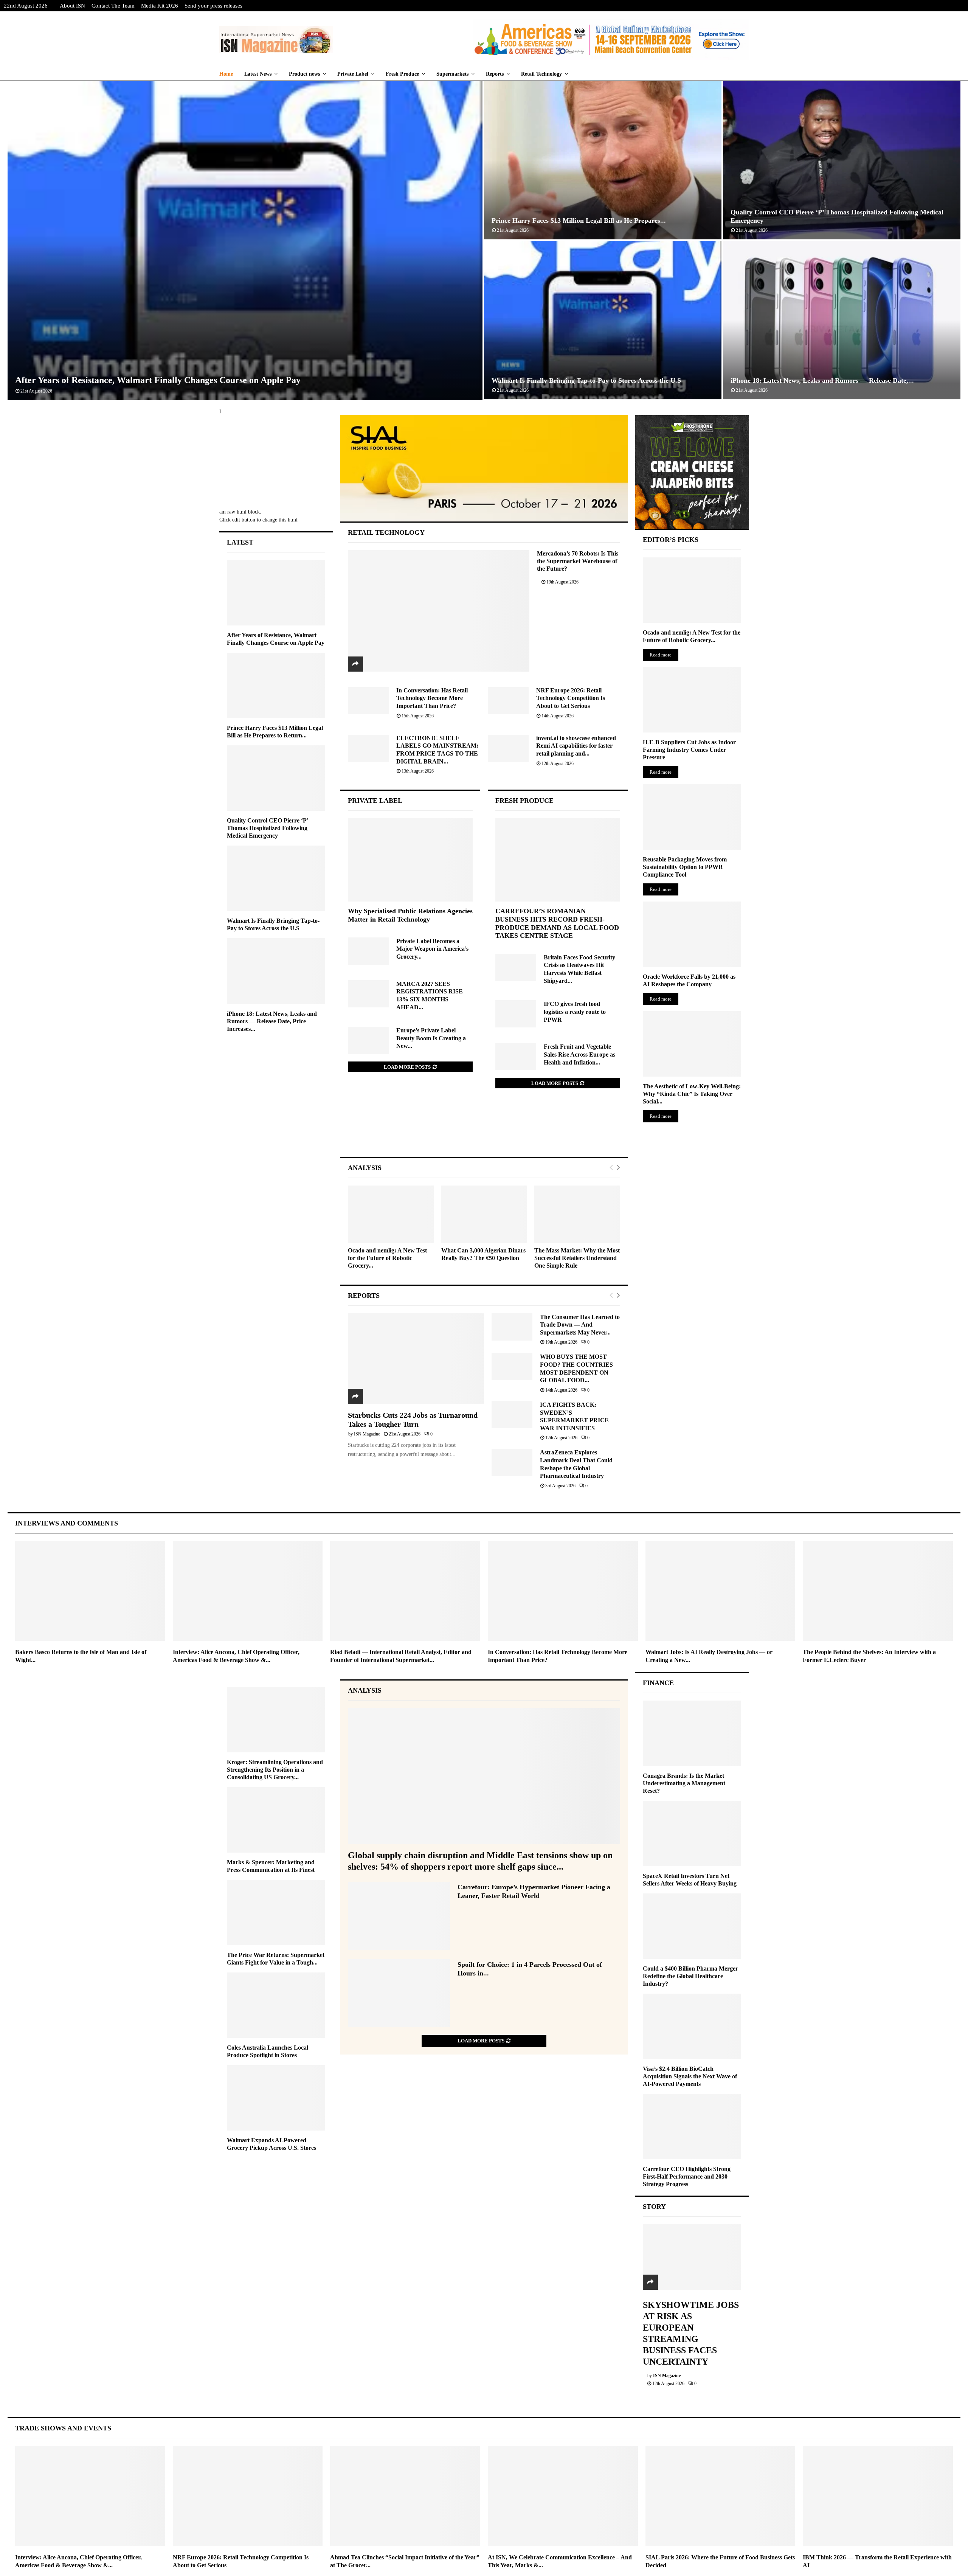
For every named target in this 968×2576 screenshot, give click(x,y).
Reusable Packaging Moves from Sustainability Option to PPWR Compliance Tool (685, 867)
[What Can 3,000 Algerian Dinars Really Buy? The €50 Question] (484, 1214)
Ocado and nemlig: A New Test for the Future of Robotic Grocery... (387, 1258)
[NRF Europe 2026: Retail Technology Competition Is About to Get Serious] (508, 701)
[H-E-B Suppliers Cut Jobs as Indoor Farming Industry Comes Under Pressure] (692, 700)
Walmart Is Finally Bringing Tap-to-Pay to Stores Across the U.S (586, 380)
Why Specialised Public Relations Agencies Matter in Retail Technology (410, 915)
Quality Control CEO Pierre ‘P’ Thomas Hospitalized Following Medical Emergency (268, 828)
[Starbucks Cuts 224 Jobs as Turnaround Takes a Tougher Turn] (416, 1359)
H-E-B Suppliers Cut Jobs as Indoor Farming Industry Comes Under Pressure (689, 750)
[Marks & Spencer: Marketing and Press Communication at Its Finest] (276, 1820)
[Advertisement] (484, 1130)
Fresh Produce (402, 74)
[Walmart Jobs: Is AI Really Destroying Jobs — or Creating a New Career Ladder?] (721, 1591)
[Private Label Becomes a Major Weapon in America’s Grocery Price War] (368, 951)
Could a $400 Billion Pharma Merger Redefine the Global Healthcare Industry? (690, 1976)
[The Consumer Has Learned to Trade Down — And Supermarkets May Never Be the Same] (512, 1327)
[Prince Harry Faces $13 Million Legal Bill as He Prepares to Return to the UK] (276, 685)
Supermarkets (452, 74)
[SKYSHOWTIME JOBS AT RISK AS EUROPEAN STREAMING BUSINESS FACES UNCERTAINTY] (692, 2257)
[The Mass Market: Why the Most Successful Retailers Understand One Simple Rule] (577, 1214)
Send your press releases (213, 6)
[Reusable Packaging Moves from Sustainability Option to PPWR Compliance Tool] (692, 817)
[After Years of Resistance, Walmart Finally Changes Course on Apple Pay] (276, 593)
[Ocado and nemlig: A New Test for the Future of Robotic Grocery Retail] (391, 1214)
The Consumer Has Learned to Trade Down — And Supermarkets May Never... (580, 1325)
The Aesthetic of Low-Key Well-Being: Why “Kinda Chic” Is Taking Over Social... (692, 1094)
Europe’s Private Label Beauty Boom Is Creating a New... (431, 1038)
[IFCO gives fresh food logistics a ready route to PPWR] (516, 1014)
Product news (304, 74)
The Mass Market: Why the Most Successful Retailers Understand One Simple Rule (577, 1258)
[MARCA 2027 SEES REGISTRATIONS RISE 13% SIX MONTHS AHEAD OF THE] (368, 994)
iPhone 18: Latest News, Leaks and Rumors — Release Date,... (822, 380)
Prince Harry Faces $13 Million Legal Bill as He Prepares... (579, 220)
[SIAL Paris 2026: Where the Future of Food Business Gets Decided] (721, 2496)
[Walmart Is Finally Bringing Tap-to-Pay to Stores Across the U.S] (276, 878)
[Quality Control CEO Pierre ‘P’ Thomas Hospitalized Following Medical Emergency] (276, 778)
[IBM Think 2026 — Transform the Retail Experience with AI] (878, 2496)
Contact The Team (113, 6)
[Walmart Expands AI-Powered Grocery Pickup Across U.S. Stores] (276, 2098)
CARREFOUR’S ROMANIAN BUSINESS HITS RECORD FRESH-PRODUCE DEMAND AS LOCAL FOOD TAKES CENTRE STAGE (557, 923)
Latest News (258, 74)
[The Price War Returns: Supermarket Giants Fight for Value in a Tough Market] (276, 1913)
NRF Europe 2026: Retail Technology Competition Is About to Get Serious (571, 698)
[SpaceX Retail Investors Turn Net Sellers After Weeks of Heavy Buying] (692, 1833)
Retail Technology (541, 74)
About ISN (72, 6)
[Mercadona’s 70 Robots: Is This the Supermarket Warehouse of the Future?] (439, 611)
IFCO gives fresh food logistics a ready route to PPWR (575, 1012)
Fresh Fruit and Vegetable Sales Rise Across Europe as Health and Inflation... (579, 1054)
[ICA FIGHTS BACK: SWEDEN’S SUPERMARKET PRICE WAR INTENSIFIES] (512, 1415)
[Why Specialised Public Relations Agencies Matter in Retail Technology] (410, 860)
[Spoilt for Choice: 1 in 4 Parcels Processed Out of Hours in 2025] (399, 1993)
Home (226, 74)
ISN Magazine (367, 1434)
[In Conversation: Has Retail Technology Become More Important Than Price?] (368, 701)
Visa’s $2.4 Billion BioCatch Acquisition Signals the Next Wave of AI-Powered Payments (690, 2076)
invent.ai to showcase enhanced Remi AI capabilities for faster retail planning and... (576, 746)
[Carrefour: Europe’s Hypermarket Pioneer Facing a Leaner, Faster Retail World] (399, 1916)
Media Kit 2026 (160, 6)
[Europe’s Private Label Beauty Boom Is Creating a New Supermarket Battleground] (368, 1040)
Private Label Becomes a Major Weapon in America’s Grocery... (432, 949)
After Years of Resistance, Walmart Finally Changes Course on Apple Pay (158, 380)
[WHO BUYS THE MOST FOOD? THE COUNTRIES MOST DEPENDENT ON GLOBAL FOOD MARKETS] (512, 1367)
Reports (495, 74)
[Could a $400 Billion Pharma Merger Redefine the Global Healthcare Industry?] (692, 1926)
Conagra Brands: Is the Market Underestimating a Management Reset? (684, 1783)
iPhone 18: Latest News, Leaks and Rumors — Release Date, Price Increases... (272, 1021)
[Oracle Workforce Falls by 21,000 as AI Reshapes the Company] (692, 934)
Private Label (353, 74)
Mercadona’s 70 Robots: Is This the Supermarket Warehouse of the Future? (578, 561)
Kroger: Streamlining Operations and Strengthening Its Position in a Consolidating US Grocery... (275, 1770)
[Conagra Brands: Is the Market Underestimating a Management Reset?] (692, 1733)
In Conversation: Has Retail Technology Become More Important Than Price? (432, 698)
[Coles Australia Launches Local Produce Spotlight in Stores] (276, 2005)
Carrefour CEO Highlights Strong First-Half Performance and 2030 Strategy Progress (687, 2176)
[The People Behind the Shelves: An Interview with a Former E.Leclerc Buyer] (878, 1591)
